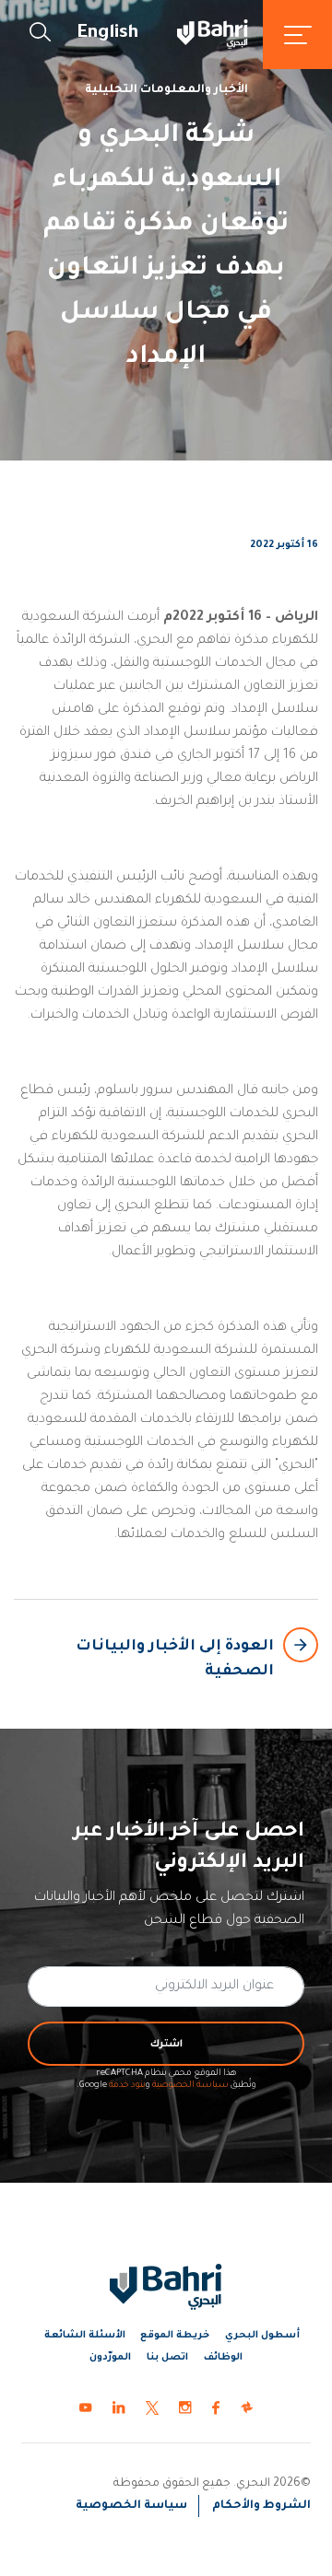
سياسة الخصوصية (190, 2086)
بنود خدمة (127, 2086)
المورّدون (110, 2358)
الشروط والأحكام (261, 2506)
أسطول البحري (262, 2336)
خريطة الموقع (175, 2336)
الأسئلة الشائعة (85, 2336)
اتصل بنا (167, 2358)
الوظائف (223, 2358)
